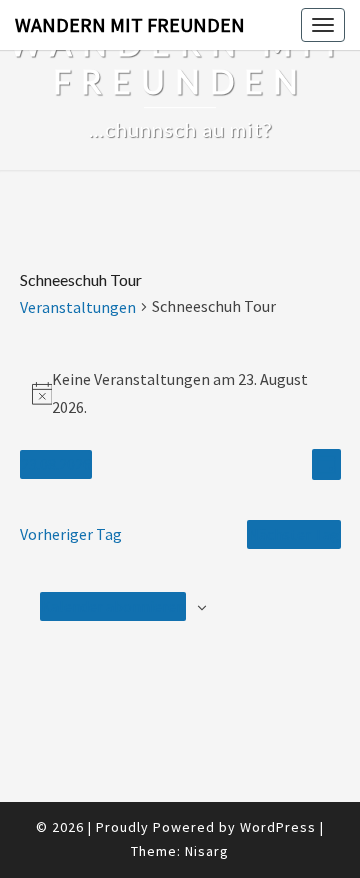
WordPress (278, 827)
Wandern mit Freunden (130, 24)
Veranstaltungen (78, 307)
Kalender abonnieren (113, 606)
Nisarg (207, 851)
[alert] (180, 393)
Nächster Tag (294, 534)
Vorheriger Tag (71, 534)
